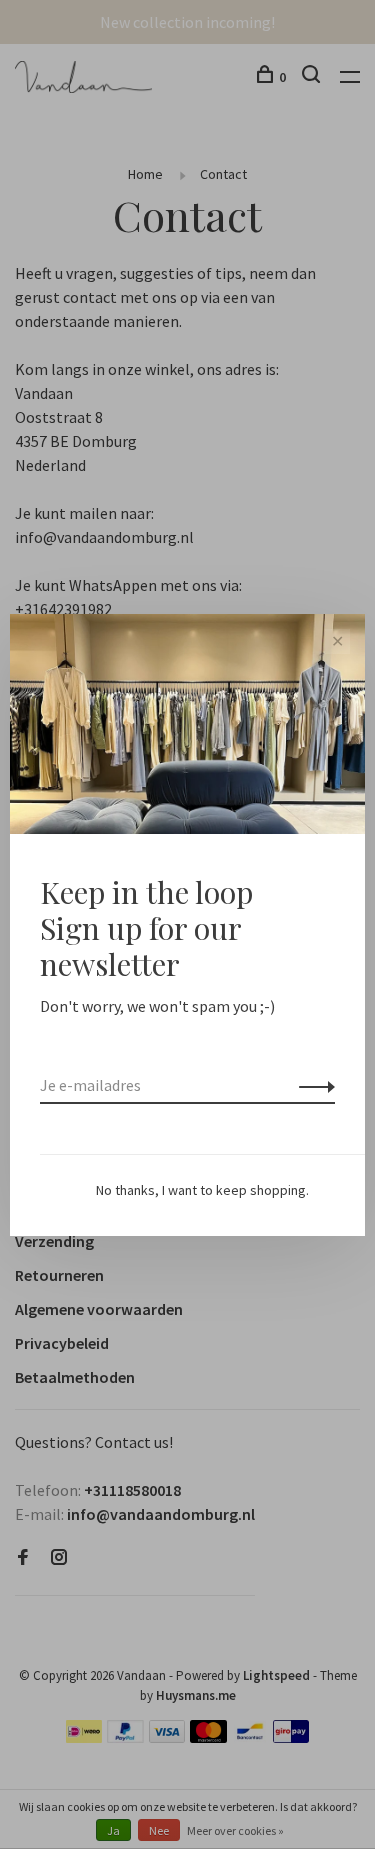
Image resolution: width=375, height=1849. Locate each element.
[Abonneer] (311, 1085)
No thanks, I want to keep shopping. (202, 1190)
